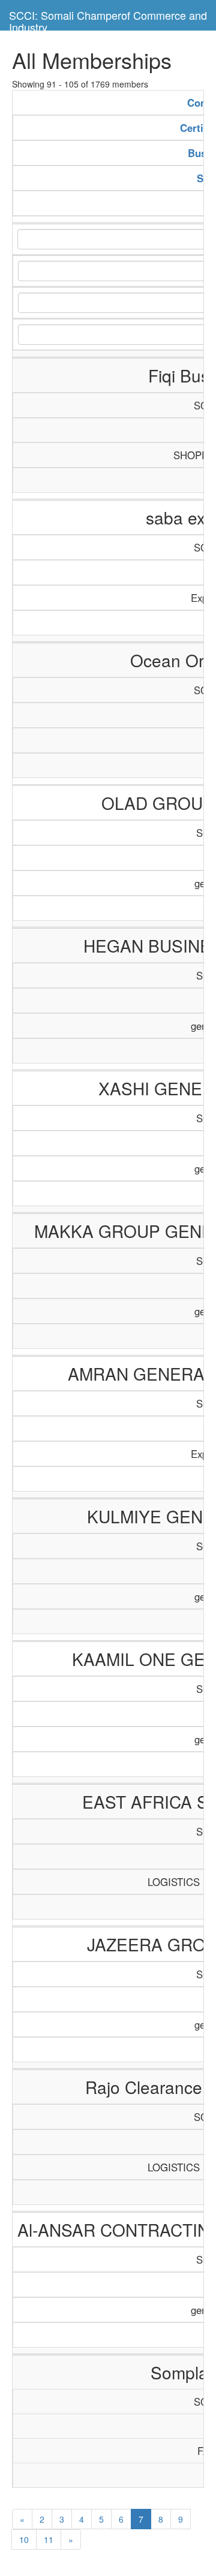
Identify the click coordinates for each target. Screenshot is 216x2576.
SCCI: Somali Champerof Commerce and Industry (108, 19)
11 (49, 2539)
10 (24, 2539)
